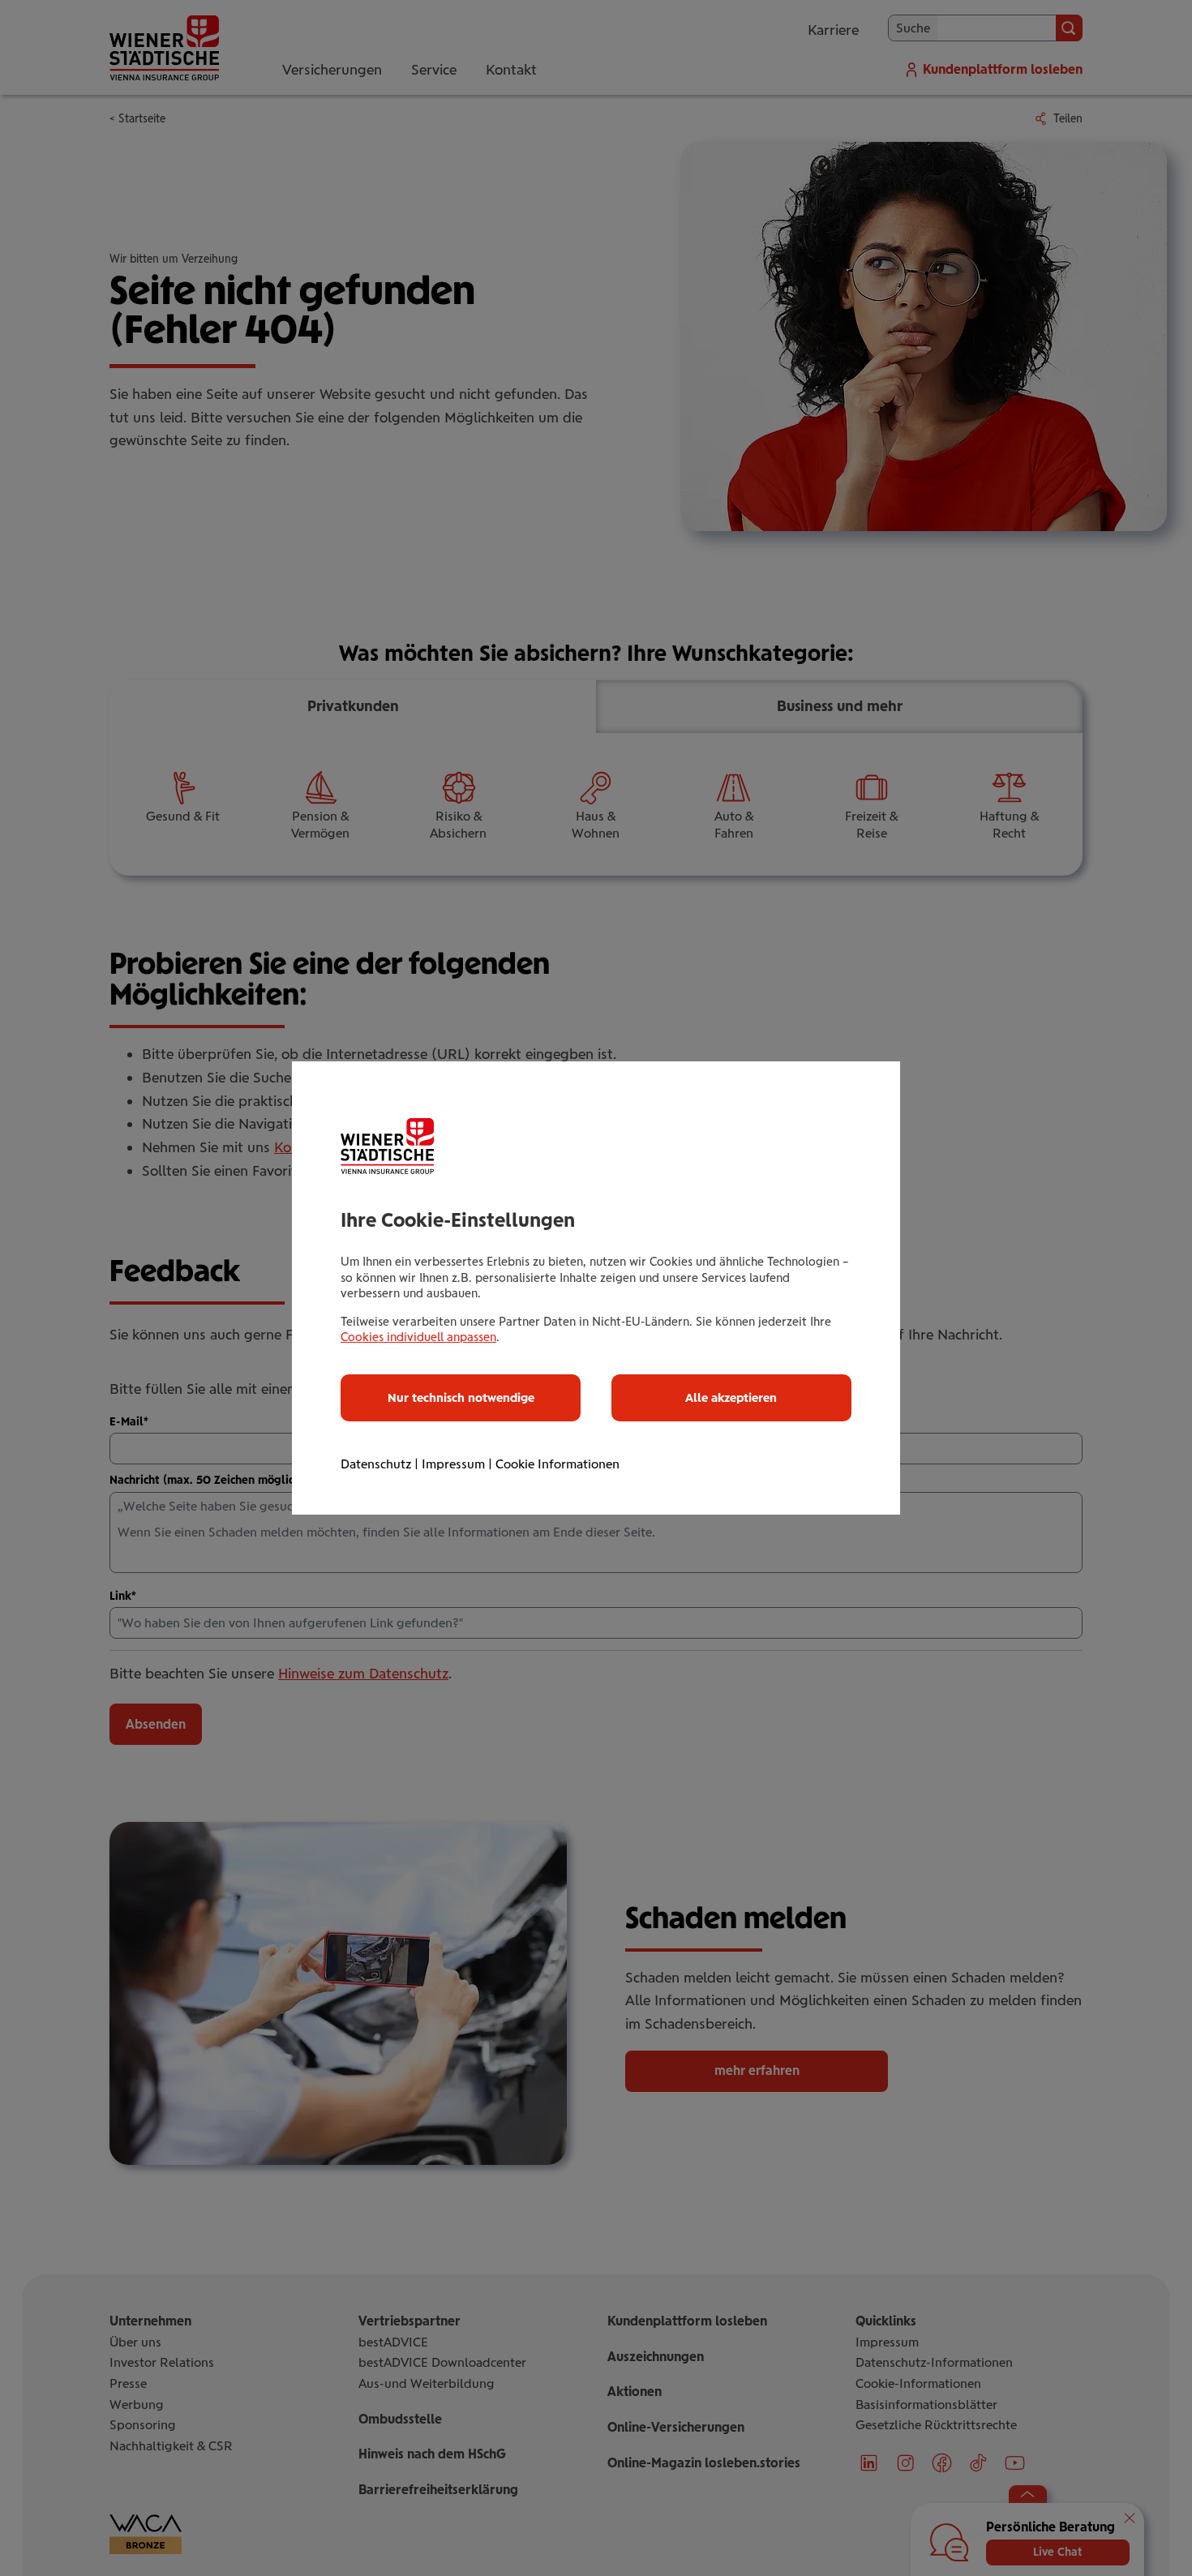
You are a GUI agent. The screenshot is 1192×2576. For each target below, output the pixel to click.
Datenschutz (376, 1464)
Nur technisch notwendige (461, 1398)
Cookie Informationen (557, 1464)
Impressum (453, 1464)
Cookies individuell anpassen (418, 1337)
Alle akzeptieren (731, 1398)
